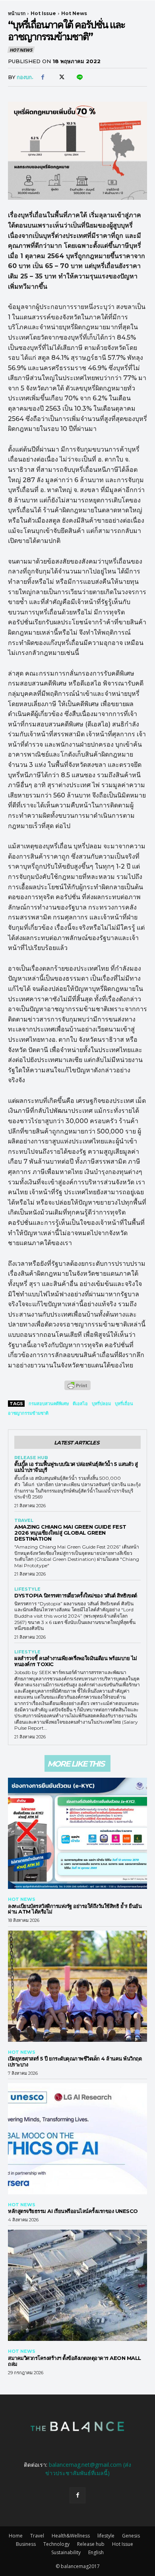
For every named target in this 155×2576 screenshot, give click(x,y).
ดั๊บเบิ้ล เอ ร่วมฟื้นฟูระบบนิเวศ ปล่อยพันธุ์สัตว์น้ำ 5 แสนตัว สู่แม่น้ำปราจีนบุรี (76, 1467)
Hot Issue (43, 13)
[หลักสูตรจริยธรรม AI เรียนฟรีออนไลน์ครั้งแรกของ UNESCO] (77, 2139)
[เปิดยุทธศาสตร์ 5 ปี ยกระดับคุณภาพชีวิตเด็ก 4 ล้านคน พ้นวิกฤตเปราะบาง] (77, 1986)
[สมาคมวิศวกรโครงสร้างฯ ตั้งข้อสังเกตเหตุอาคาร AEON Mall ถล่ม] (77, 2285)
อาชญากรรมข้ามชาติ (28, 1413)
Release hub (31, 1458)
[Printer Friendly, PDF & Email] (77, 1389)
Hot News (74, 13)
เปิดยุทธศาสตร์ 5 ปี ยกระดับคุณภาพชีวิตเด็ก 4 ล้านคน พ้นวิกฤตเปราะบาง (75, 2061)
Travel (24, 1521)
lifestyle (27, 1589)
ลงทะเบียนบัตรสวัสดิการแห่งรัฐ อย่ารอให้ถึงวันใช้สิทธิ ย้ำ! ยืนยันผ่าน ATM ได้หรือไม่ (75, 1909)
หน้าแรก (17, 13)
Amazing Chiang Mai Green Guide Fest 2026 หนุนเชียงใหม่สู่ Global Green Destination (70, 1533)
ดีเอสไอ (80, 1404)
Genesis (131, 2536)
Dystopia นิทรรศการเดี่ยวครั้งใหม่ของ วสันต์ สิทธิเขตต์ (76, 1595)
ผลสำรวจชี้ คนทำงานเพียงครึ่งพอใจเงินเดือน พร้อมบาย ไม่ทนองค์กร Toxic (76, 1661)
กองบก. (25, 77)
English (96, 2552)
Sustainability (66, 2552)
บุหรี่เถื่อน (124, 1404)
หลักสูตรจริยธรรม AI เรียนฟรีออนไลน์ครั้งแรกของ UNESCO (73, 2211)
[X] (61, 77)
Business (26, 2544)
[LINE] (79, 77)
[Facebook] (43, 77)
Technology (56, 2544)
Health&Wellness (71, 2536)
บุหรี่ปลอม (101, 1404)
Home (16, 2536)
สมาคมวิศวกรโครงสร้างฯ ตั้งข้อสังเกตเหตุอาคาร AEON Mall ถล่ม (75, 2361)
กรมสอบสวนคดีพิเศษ (49, 1404)
